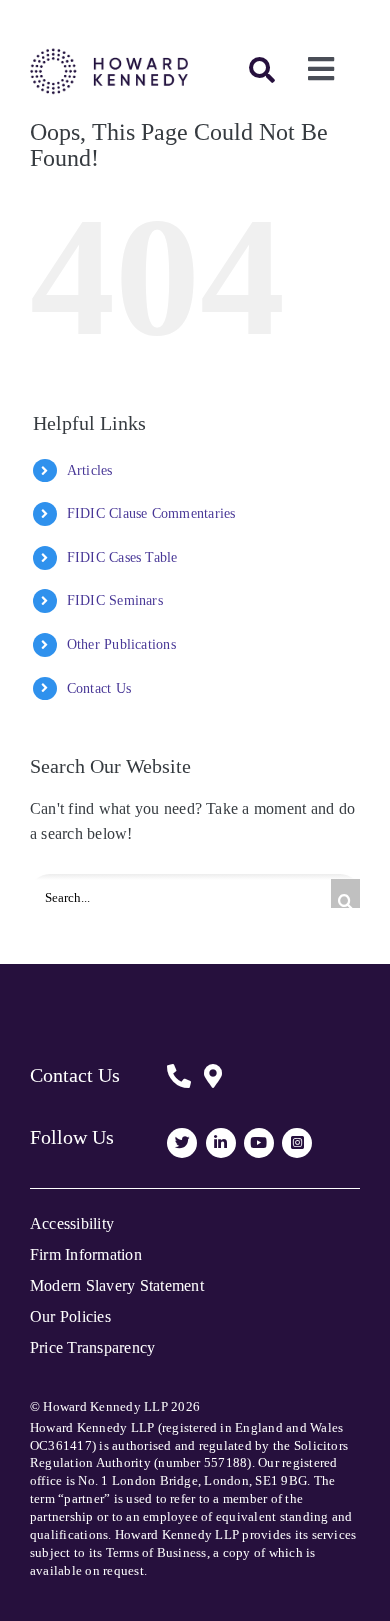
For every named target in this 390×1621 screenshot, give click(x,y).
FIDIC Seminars (115, 600)
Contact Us (99, 688)
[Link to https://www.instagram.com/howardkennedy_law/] (297, 1143)
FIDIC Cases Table (122, 557)
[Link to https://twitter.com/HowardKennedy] (182, 1143)
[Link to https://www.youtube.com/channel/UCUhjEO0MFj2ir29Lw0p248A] (259, 1143)
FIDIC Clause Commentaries (151, 513)
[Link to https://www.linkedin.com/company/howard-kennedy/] (221, 1143)
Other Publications (121, 644)
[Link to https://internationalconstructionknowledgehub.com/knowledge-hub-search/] (262, 70)
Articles (90, 470)
